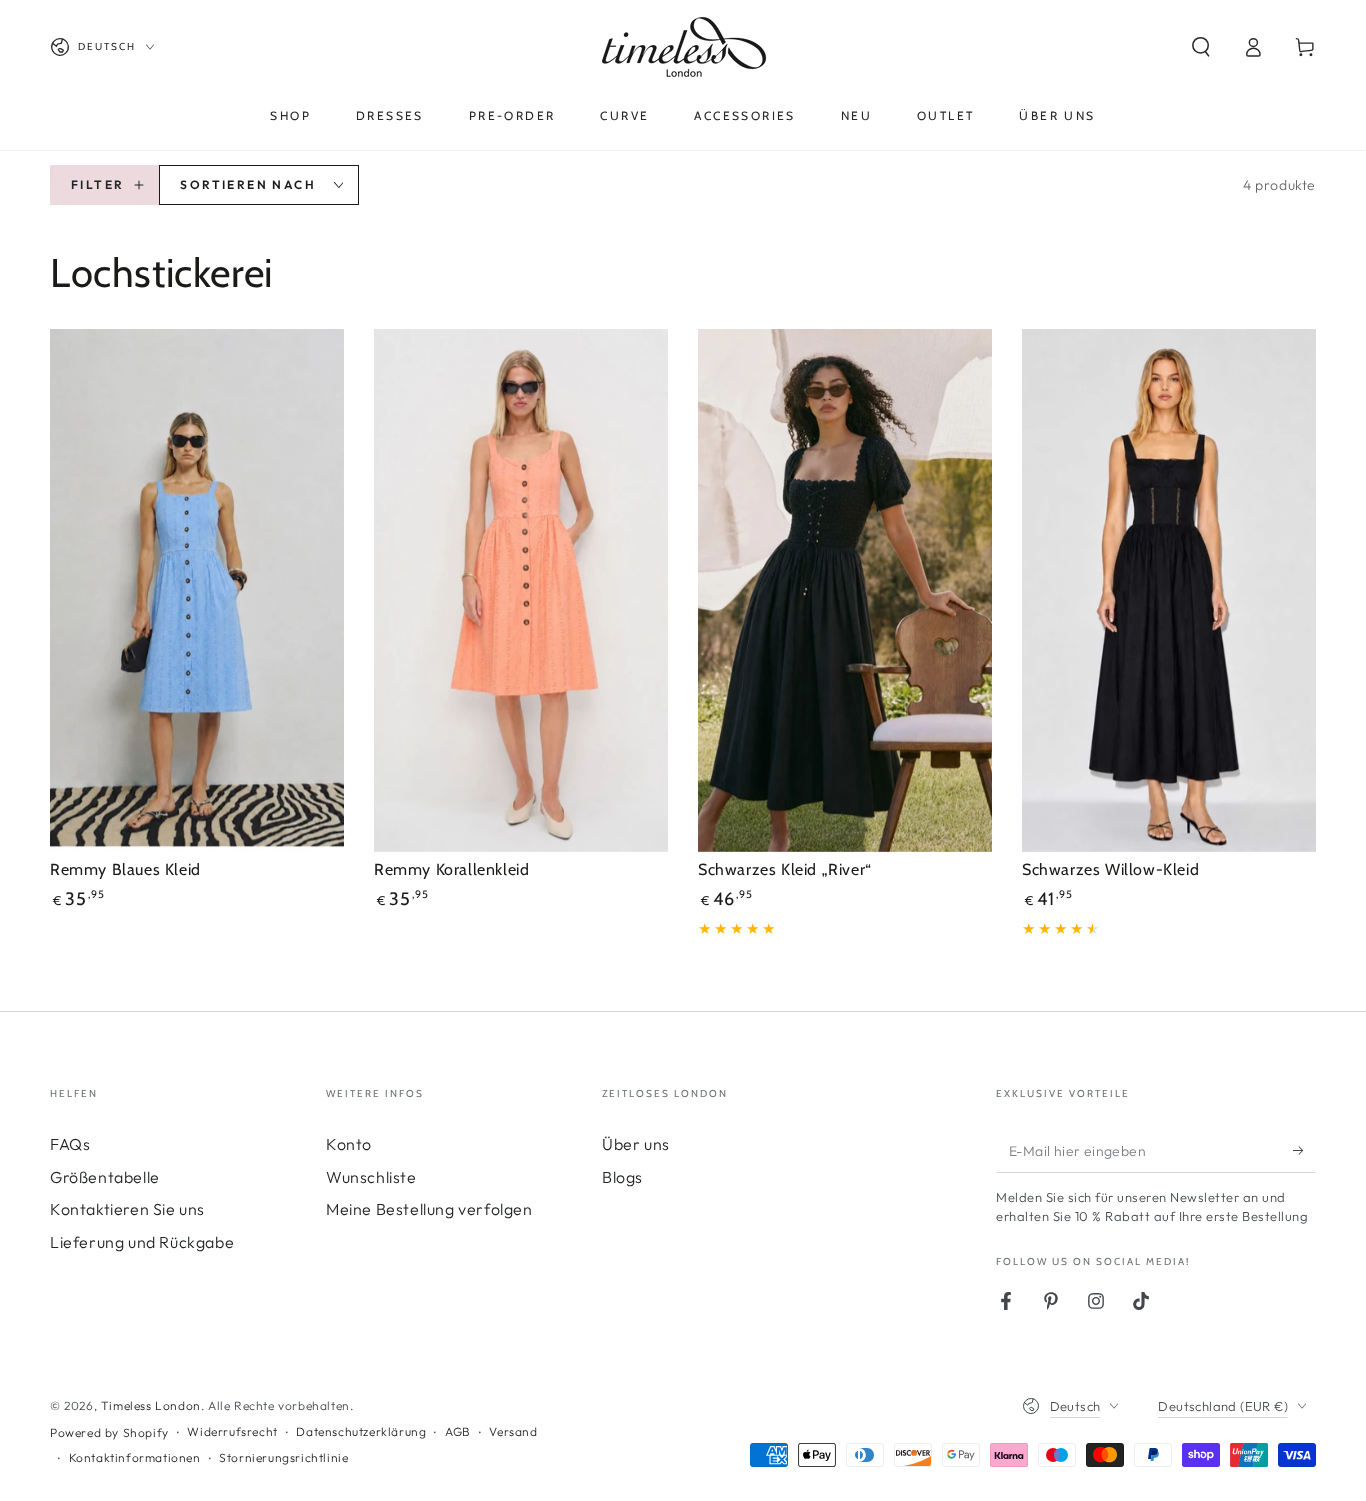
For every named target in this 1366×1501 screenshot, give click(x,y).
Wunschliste (371, 1177)
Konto (349, 1144)
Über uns (636, 1144)
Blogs (622, 1177)
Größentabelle (105, 1177)
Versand (513, 1431)
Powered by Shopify (109, 1432)
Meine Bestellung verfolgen (429, 1209)
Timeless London (151, 1405)
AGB (458, 1431)
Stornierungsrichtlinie (283, 1457)
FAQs (70, 1144)
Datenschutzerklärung (361, 1431)
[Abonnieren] (1304, 1150)
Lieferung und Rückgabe (142, 1242)
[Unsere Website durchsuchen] (1201, 47)
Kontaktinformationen (135, 1457)
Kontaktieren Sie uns (127, 1209)
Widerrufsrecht (232, 1431)
